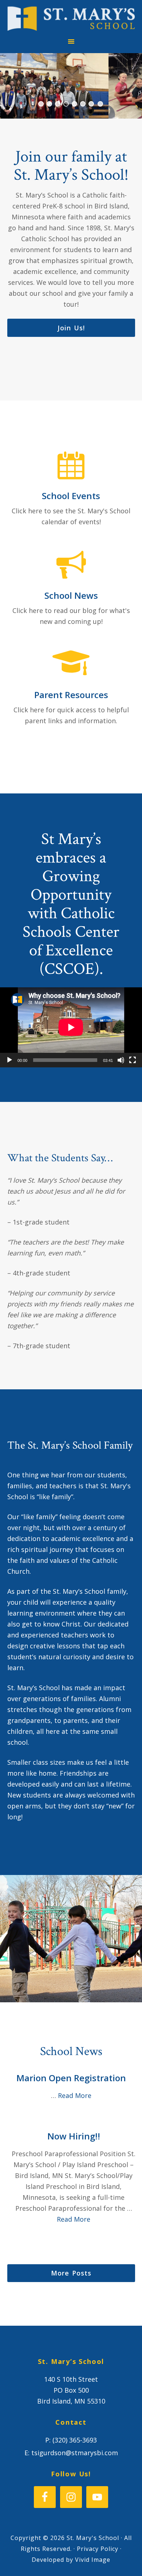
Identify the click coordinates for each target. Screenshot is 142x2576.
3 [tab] (58, 104)
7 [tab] (91, 104)
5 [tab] (74, 104)
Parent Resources (71, 695)
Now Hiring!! (74, 2136)
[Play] (9, 1060)
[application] (71, 1027)
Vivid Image (93, 2560)
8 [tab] (100, 104)
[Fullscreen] (133, 1060)
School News (71, 595)
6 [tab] (83, 104)
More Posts (71, 2273)
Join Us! (71, 328)
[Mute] (121, 1060)
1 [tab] (41, 104)
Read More (75, 2095)
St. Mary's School (71, 19)
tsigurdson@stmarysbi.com (75, 2453)
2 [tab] (49, 104)
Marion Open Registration (71, 2078)
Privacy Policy (98, 2549)
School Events (71, 496)
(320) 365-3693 (75, 2440)
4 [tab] (66, 104)
